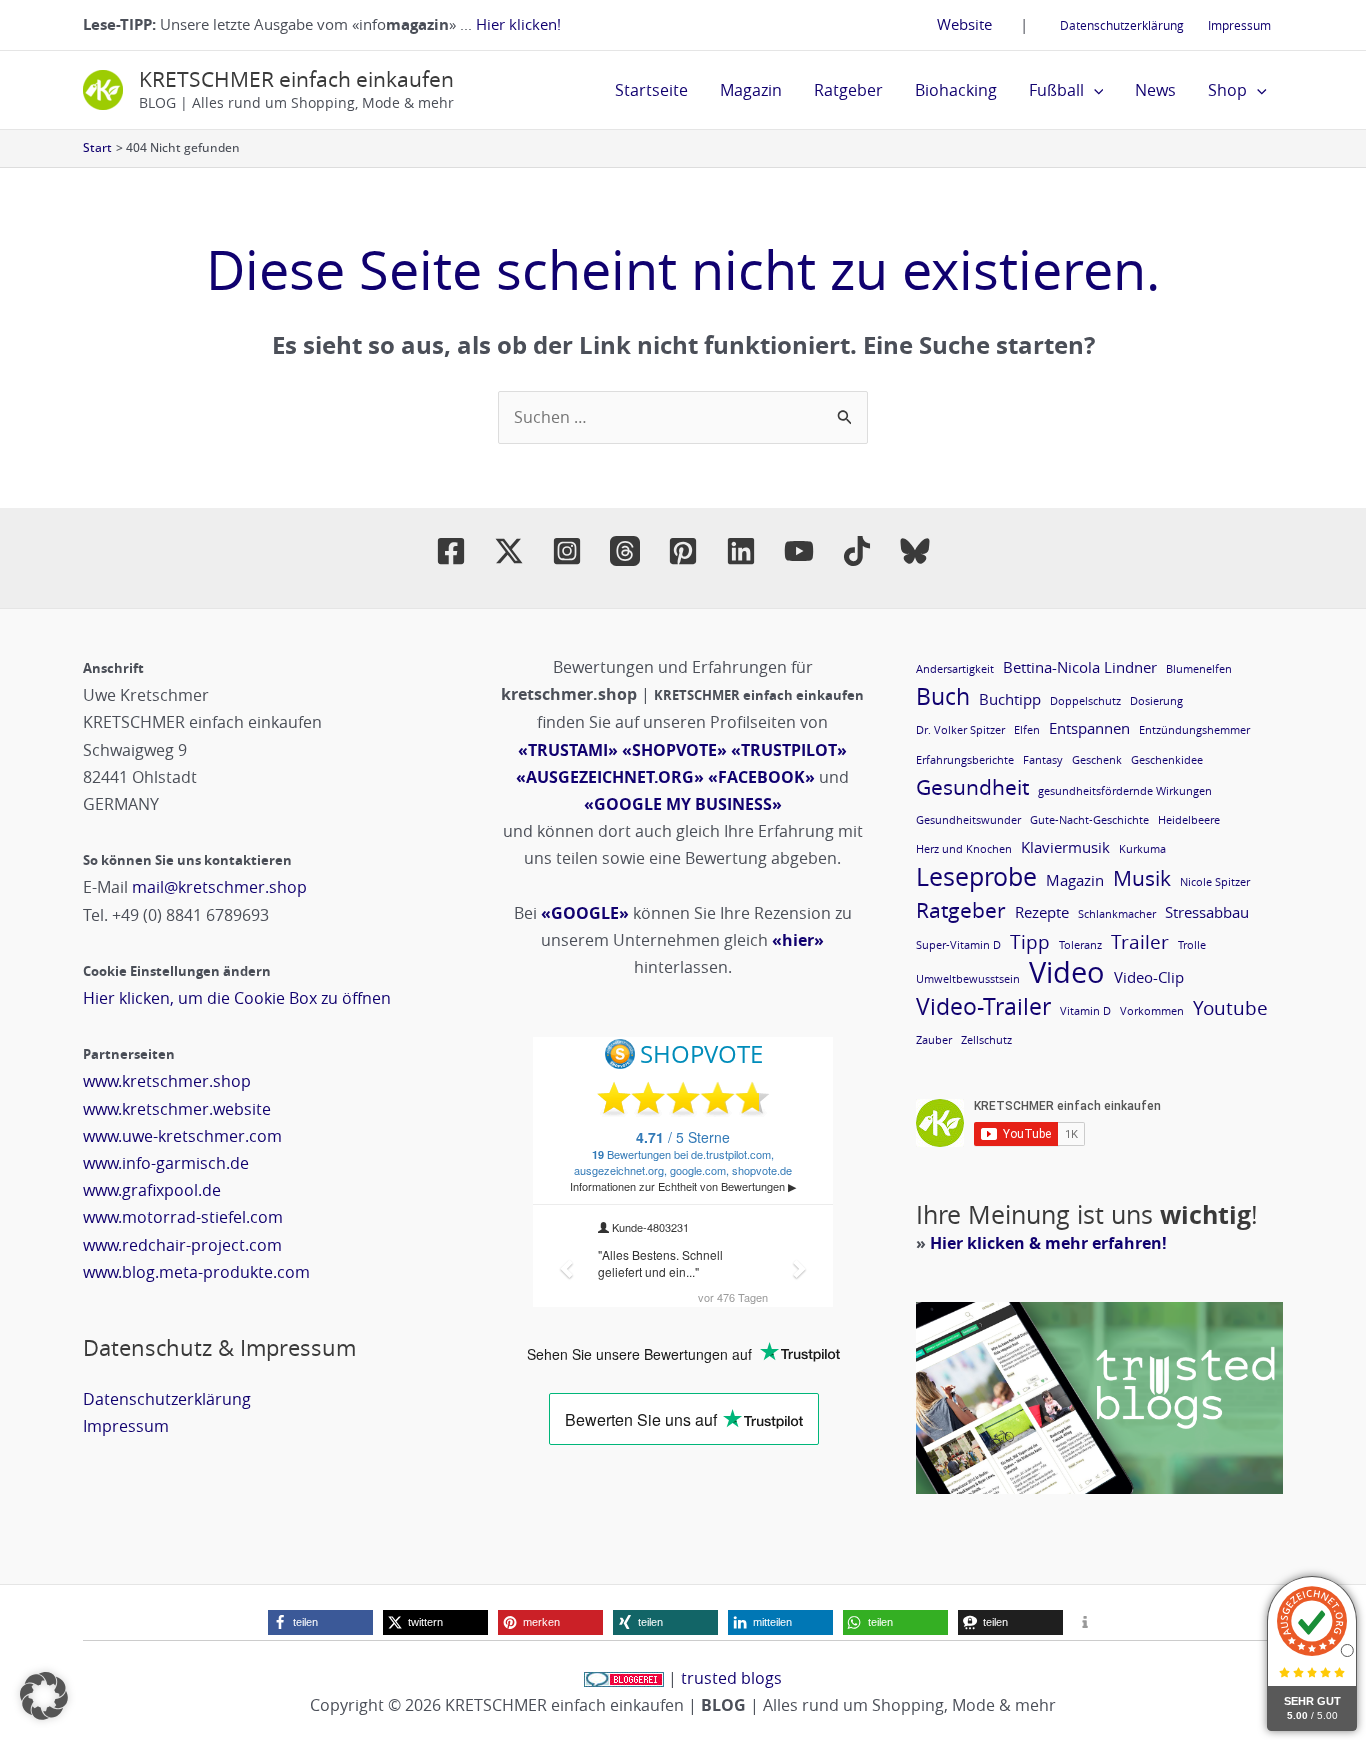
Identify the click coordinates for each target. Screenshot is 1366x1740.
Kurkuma (1142, 849)
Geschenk (1097, 760)
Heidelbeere (1189, 820)
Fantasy (1043, 760)
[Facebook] (451, 551)
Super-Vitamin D (958, 945)
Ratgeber (848, 90)
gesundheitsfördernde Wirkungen (1125, 791)
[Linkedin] (741, 551)
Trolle (1192, 945)
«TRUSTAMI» (568, 750)
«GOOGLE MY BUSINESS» (683, 804)
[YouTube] (799, 551)
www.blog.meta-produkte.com (196, 1272)
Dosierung (1156, 701)
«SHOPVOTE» (674, 750)
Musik (1142, 878)
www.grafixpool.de (152, 1190)
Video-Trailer (983, 1006)
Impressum (1239, 25)
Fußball (1056, 90)
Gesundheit (972, 787)
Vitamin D (1085, 1011)
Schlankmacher (1117, 914)
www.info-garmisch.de (166, 1163)
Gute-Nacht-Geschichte (1089, 820)
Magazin (751, 90)
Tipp (1030, 941)
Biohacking (956, 90)
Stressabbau (1207, 912)
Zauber (934, 1040)
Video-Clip (1149, 977)
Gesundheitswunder (968, 820)
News (1155, 90)
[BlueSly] (915, 551)
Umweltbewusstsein (968, 979)
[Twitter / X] (509, 551)
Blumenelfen (1199, 669)
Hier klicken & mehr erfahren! (1048, 1243)
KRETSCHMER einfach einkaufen (296, 79)
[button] (1094, 90)
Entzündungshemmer (1194, 730)
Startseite (651, 90)
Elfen (1027, 730)
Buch (943, 696)
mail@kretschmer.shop (219, 887)
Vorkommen (1152, 1011)
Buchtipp (1010, 699)
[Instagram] (567, 551)
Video (1067, 972)
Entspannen (1089, 728)
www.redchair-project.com (182, 1245)
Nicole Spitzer (1215, 882)
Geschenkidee (1167, 760)
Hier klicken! (518, 24)
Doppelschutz (1085, 701)
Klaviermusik (1065, 847)
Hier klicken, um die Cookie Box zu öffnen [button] (237, 998)
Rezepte (1042, 912)
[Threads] (625, 551)
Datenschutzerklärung (1122, 25)
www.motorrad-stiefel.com (183, 1217)
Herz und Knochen (964, 849)
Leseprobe (976, 876)
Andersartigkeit (955, 669)
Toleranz (1080, 945)
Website (964, 24)
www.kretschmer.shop (167, 1081)
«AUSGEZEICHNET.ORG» (610, 777)
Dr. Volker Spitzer (960, 730)
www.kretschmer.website (177, 1109)
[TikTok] (857, 551)
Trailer (1140, 941)
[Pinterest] (683, 551)
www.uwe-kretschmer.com (182, 1136)
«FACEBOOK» (761, 777)
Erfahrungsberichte (965, 760)
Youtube (1230, 1007)
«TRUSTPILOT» (789, 750)
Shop (1227, 90)
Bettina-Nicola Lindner (1080, 667)
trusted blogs (731, 1678)
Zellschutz (986, 1040)
